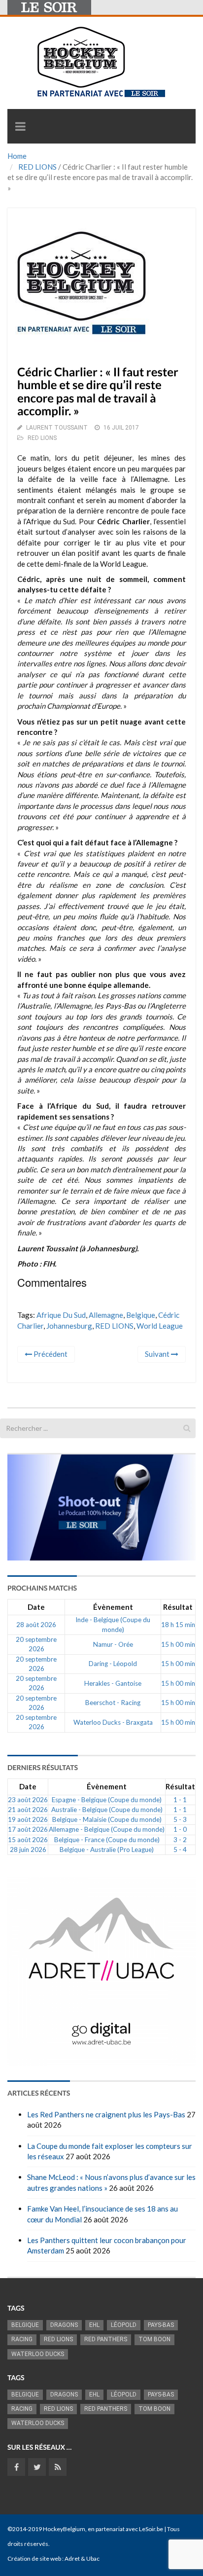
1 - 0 (180, 1829)
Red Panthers (106, 2339)
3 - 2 (180, 1840)
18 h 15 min (178, 1625)
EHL (94, 2325)
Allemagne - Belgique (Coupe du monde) (107, 1829)
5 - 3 (180, 1819)
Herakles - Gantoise (113, 1683)
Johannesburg (69, 1326)
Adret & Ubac (82, 2558)
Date (36, 1607)
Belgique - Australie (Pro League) (107, 1850)
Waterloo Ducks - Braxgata (113, 1722)
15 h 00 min (178, 1644)
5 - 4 (180, 1850)
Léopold (124, 2325)
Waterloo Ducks (38, 2354)
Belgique (141, 1315)
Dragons (64, 2325)
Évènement (113, 1607)
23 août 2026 (28, 1800)
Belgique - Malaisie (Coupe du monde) (107, 1819)
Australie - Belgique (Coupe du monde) (107, 1810)
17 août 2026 (28, 1829)
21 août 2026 (28, 1810)
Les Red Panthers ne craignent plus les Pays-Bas (106, 2114)
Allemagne (106, 1315)
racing (22, 2339)
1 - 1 (180, 1800)
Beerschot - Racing (113, 1703)
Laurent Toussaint (57, 428)
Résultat (178, 1607)
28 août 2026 (36, 1625)
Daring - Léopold (113, 1664)
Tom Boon (154, 2339)
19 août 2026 (28, 1819)
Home (17, 156)
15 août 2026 (28, 1840)
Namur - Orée (113, 1644)
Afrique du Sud (61, 1315)
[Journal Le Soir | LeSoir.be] (49, 7)
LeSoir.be (151, 2529)
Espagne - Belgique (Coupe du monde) (107, 1800)
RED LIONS (37, 167)
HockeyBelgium (64, 2529)
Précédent (50, 1354)
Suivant (158, 1354)
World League (160, 1326)
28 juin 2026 (28, 1850)
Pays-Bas (161, 2325)
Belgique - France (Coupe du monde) (107, 1840)
